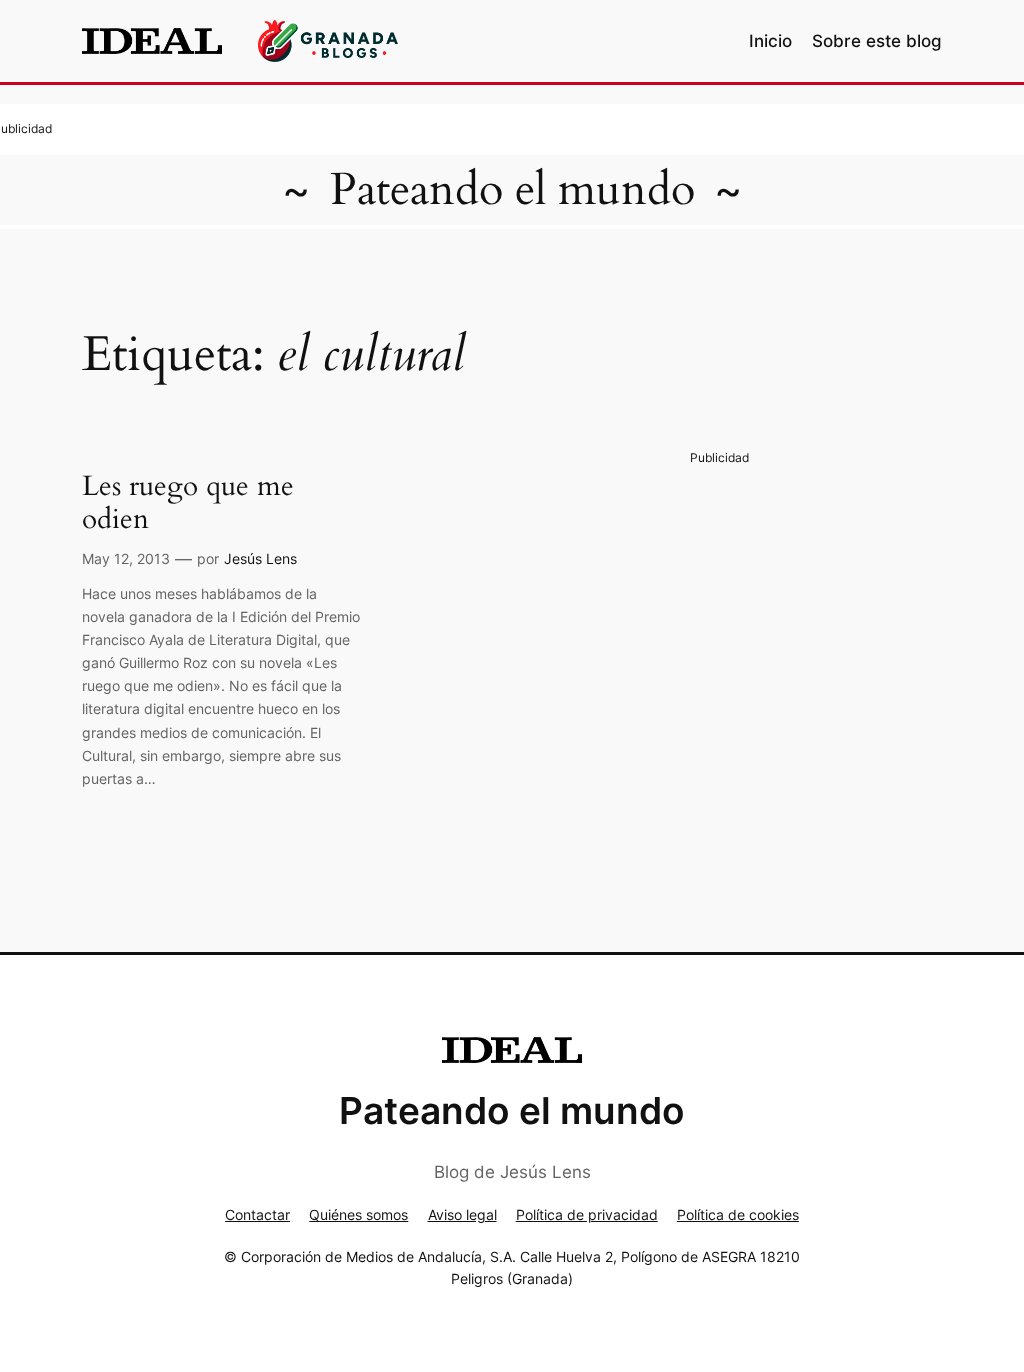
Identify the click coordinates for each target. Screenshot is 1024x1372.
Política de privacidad (587, 1214)
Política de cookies (738, 1214)
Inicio (770, 41)
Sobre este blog (877, 41)
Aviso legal (462, 1214)
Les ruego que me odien (188, 503)
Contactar (257, 1214)
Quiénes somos (358, 1214)
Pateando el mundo (512, 190)
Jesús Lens (260, 558)
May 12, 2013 (126, 558)
